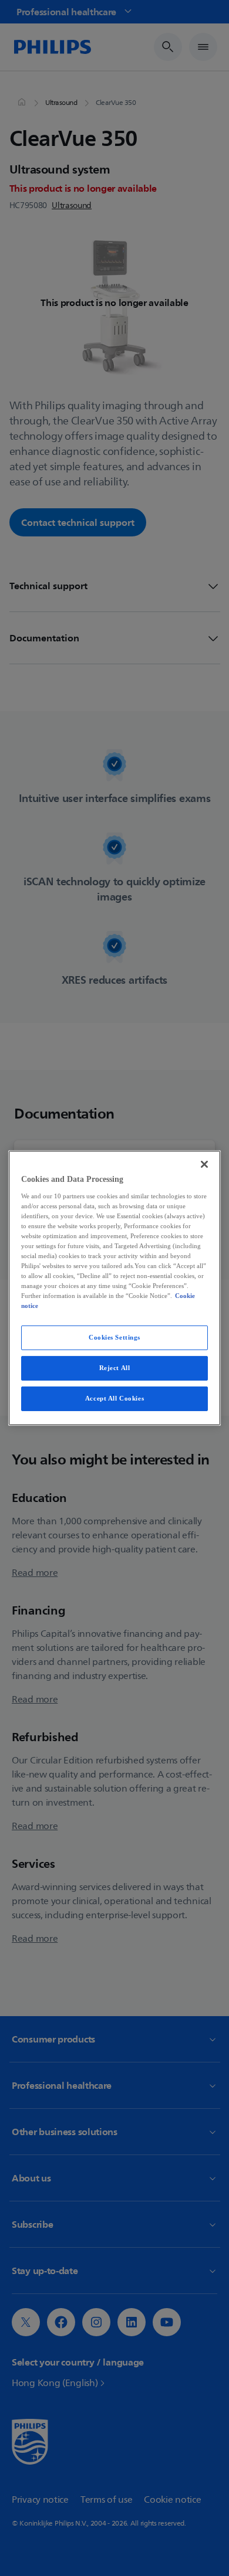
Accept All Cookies (114, 1398)
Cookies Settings (114, 1337)
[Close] (204, 1164)
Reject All (115, 1368)
